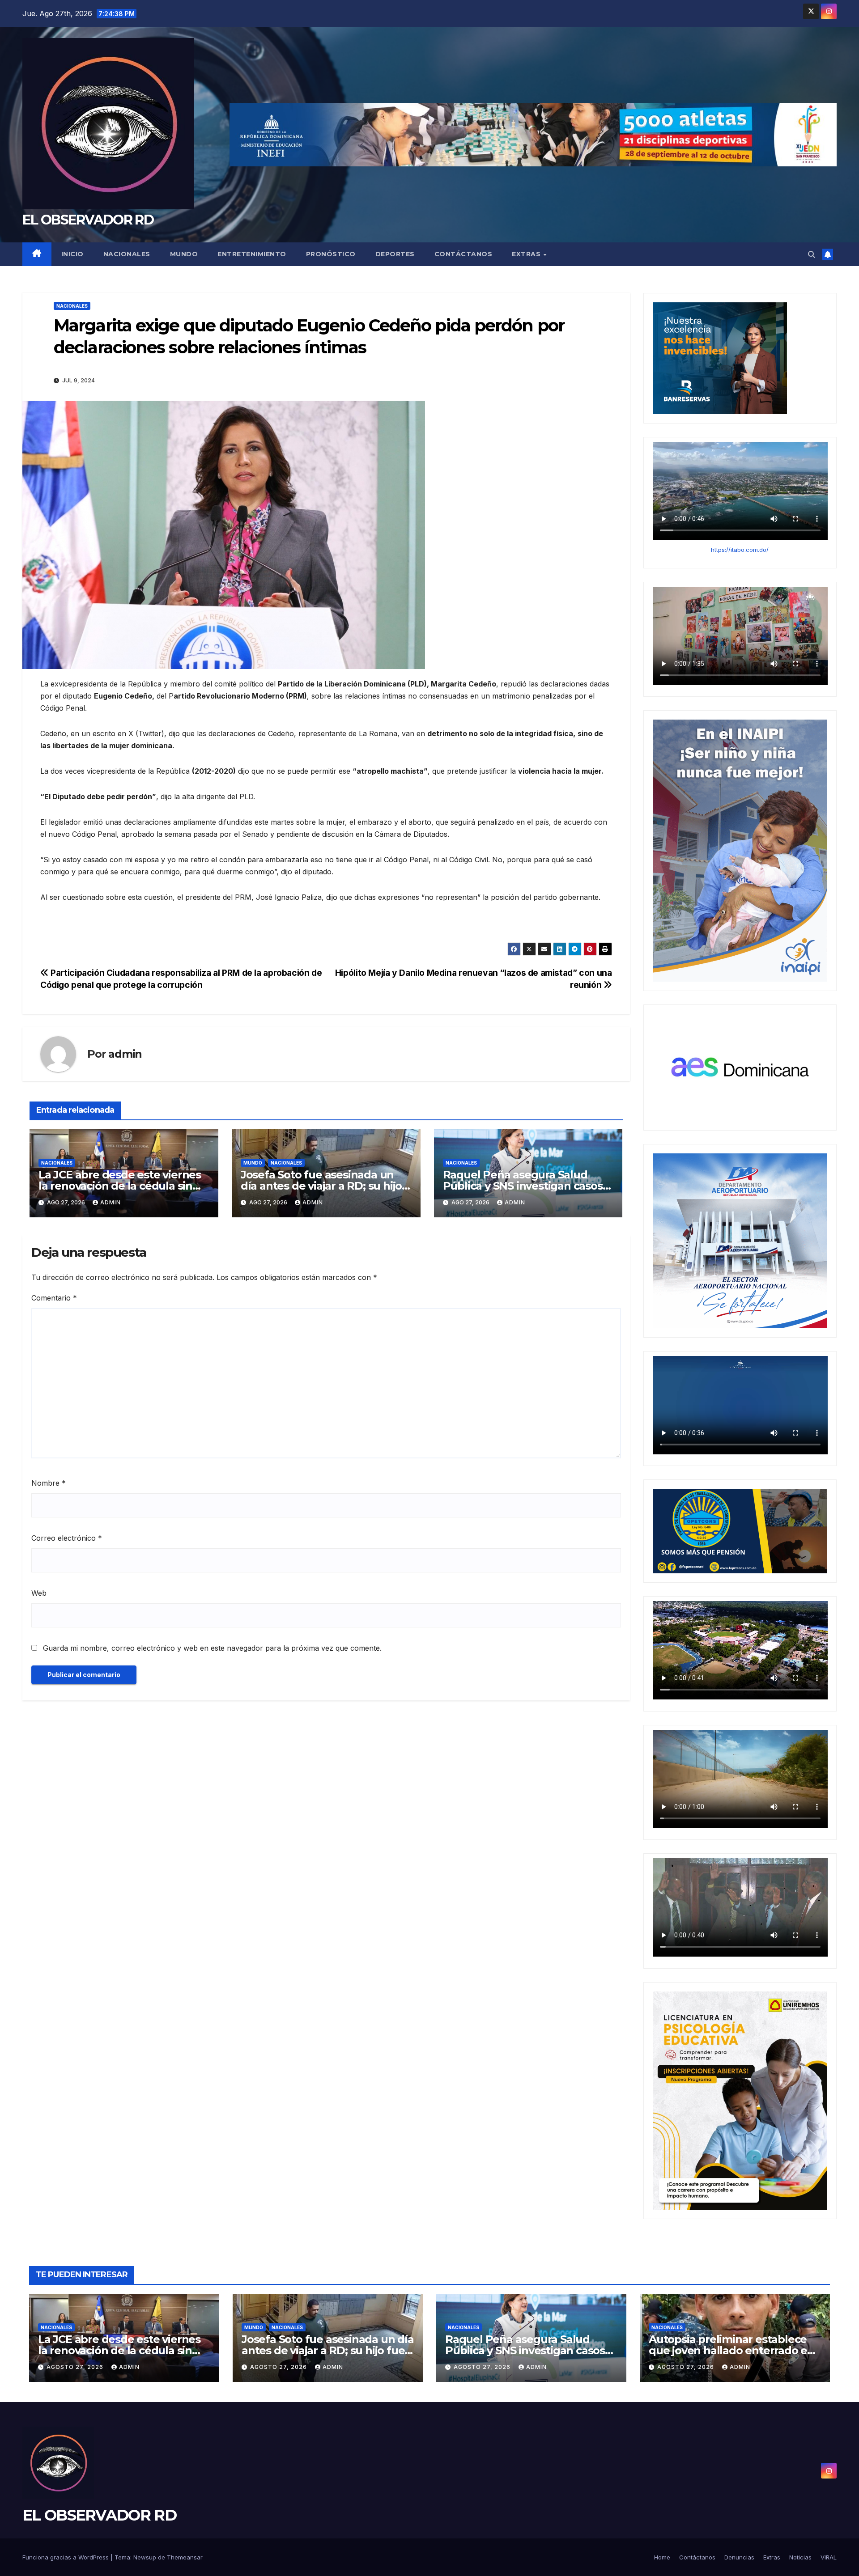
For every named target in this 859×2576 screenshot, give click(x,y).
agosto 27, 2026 (76, 2367)
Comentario (54, 1298)
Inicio (72, 254)
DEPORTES (395, 254)
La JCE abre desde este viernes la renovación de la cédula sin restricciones (120, 1186)
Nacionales (127, 254)
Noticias (800, 2557)
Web (39, 1593)
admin (125, 1054)
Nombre (49, 1483)
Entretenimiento (252, 254)
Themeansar (185, 2557)
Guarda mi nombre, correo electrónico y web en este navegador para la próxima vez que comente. (212, 1648)
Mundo (184, 254)
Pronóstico (331, 254)
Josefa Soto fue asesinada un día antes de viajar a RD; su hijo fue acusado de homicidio (321, 1186)
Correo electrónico (67, 1538)
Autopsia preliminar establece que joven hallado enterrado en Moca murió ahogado (731, 2350)
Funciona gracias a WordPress (66, 2557)
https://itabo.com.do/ (740, 550)
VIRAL (829, 2557)
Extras (527, 254)
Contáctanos (464, 254)
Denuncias (739, 2557)
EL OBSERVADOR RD (88, 220)
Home (662, 2557)
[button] (812, 254)
